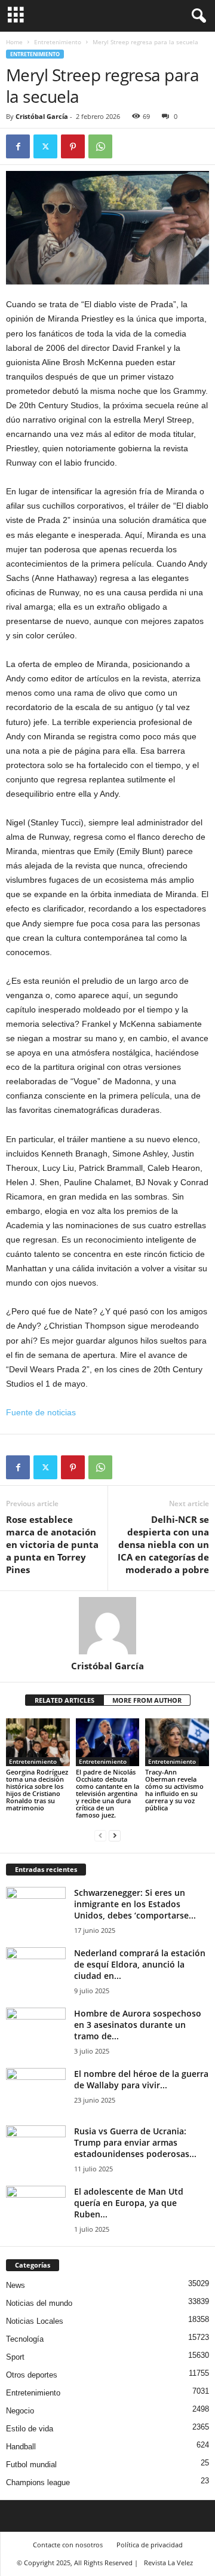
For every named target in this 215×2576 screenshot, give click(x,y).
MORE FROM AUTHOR (147, 1700)
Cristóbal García (42, 116)
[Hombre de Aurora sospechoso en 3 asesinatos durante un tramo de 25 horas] (36, 2030)
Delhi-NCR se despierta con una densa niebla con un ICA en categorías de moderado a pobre (163, 1544)
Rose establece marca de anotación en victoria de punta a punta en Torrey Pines (52, 1544)
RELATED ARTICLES (64, 1700)
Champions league (38, 2482)
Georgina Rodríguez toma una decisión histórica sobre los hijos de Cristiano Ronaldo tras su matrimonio (37, 1790)
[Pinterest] (73, 146)
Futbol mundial (31, 2465)
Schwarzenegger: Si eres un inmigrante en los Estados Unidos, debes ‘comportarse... (135, 1904)
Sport (15, 2357)
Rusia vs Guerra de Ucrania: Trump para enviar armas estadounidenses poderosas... (135, 2142)
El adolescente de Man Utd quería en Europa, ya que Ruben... (129, 2203)
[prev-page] (100, 1835)
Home (14, 42)
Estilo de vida (30, 2429)
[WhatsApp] (100, 146)
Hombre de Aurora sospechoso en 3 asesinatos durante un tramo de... (138, 2025)
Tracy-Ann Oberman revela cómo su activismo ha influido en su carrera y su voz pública (174, 1790)
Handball (21, 2447)
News (16, 2285)
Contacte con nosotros (68, 2545)
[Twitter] (45, 146)
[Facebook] (18, 146)
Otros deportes (32, 2375)
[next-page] (115, 1835)
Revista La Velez (168, 2563)
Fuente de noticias (41, 1412)
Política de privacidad (150, 2545)
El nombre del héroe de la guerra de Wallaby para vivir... (141, 2079)
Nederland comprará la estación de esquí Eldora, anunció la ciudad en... (140, 1964)
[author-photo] (107, 1626)
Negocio (20, 2411)
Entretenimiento (58, 42)
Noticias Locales (35, 2321)
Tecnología (25, 2339)
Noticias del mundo (39, 2303)
